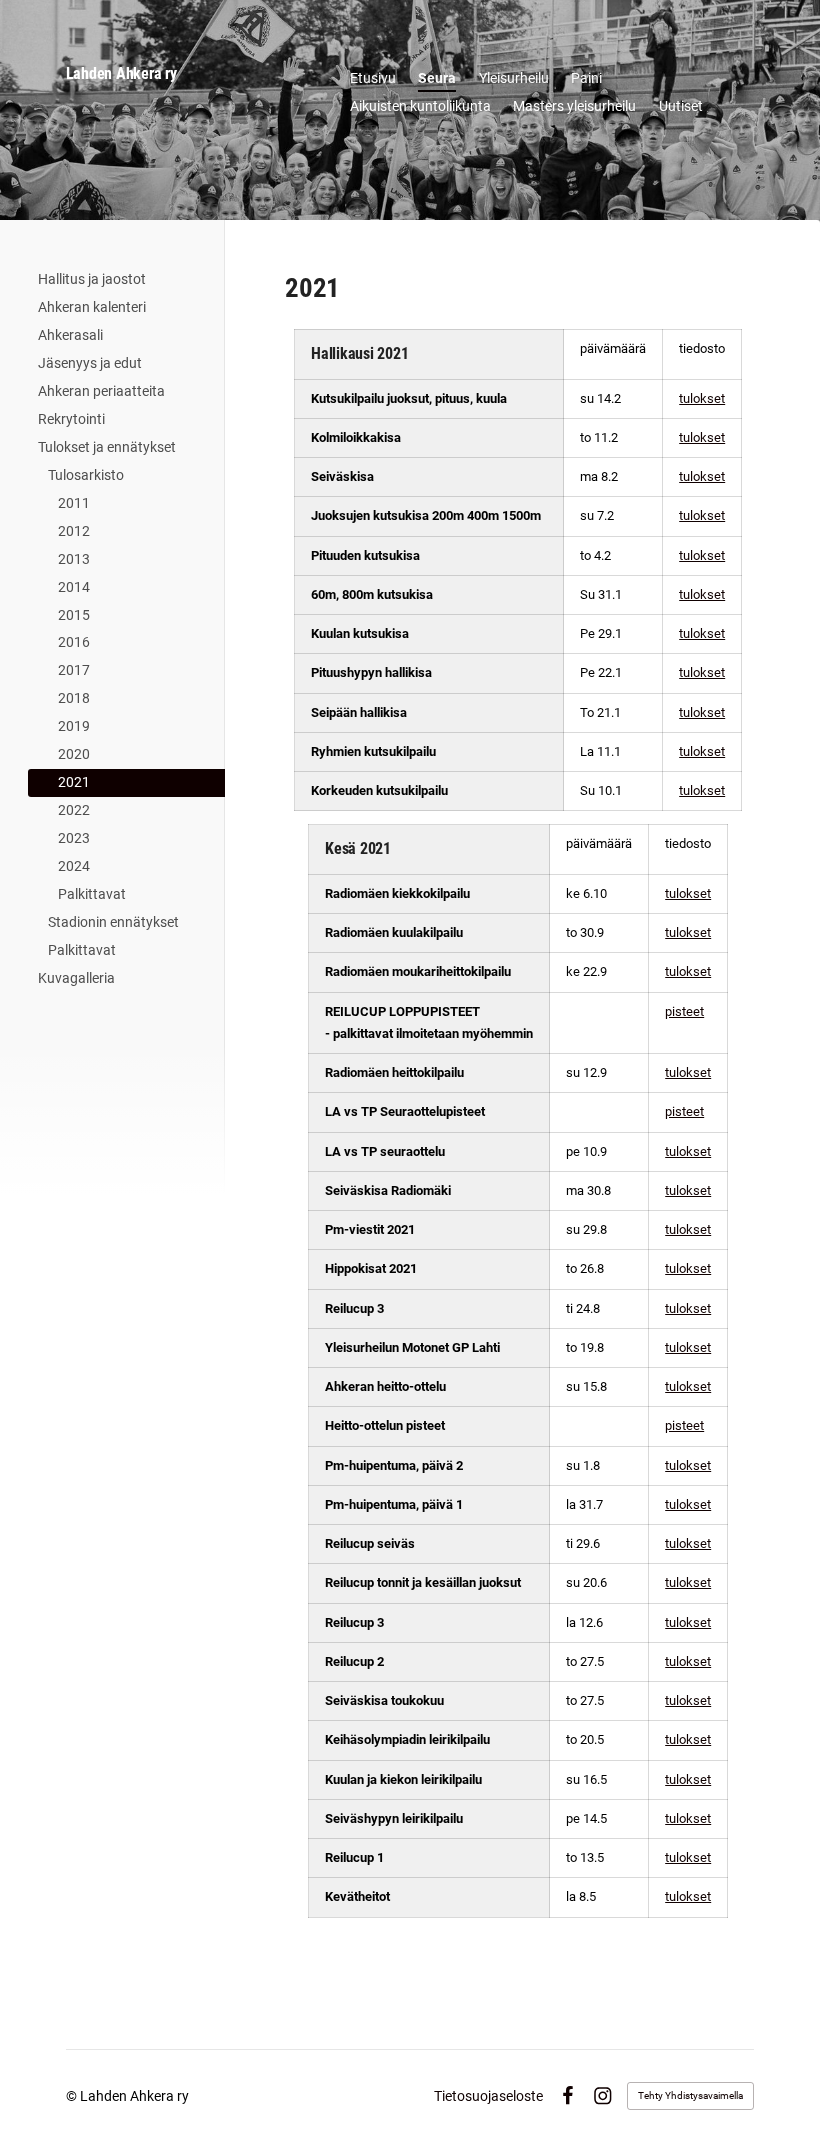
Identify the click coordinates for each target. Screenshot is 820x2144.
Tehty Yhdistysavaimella (690, 2095)
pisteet (684, 1011)
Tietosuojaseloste (488, 2096)
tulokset (702, 398)
